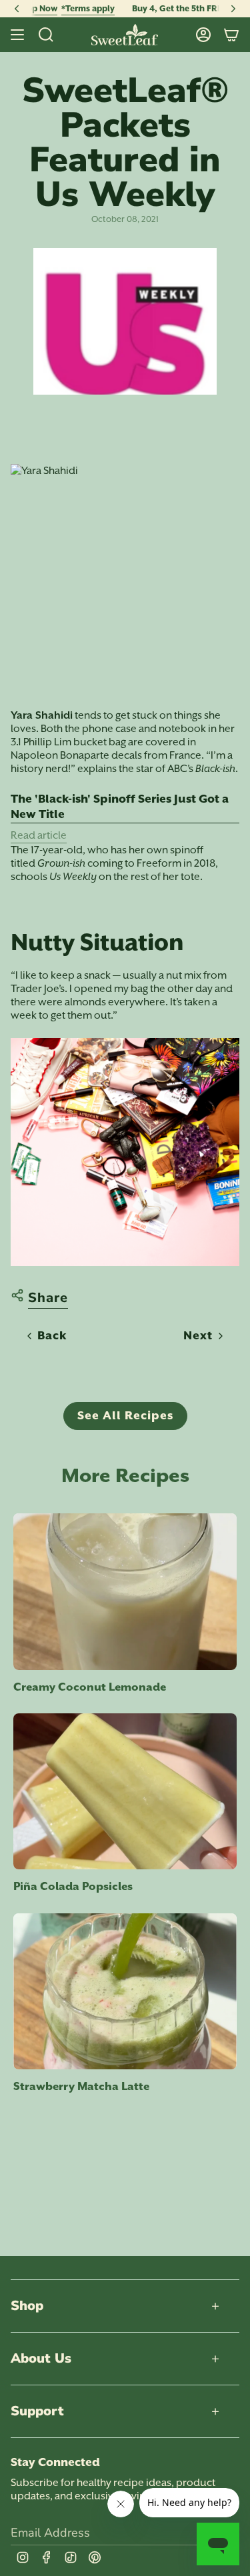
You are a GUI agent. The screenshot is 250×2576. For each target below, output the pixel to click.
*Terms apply (48, 8)
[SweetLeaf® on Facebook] (47, 2557)
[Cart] (231, 35)
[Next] (233, 9)
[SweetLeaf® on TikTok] (71, 2557)
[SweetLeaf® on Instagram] (23, 2557)
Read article (39, 835)
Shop (27, 2306)
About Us (41, 2358)
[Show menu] (17, 35)
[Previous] (17, 9)
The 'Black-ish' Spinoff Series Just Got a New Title (120, 807)
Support (37, 2411)
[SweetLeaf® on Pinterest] (95, 2557)
